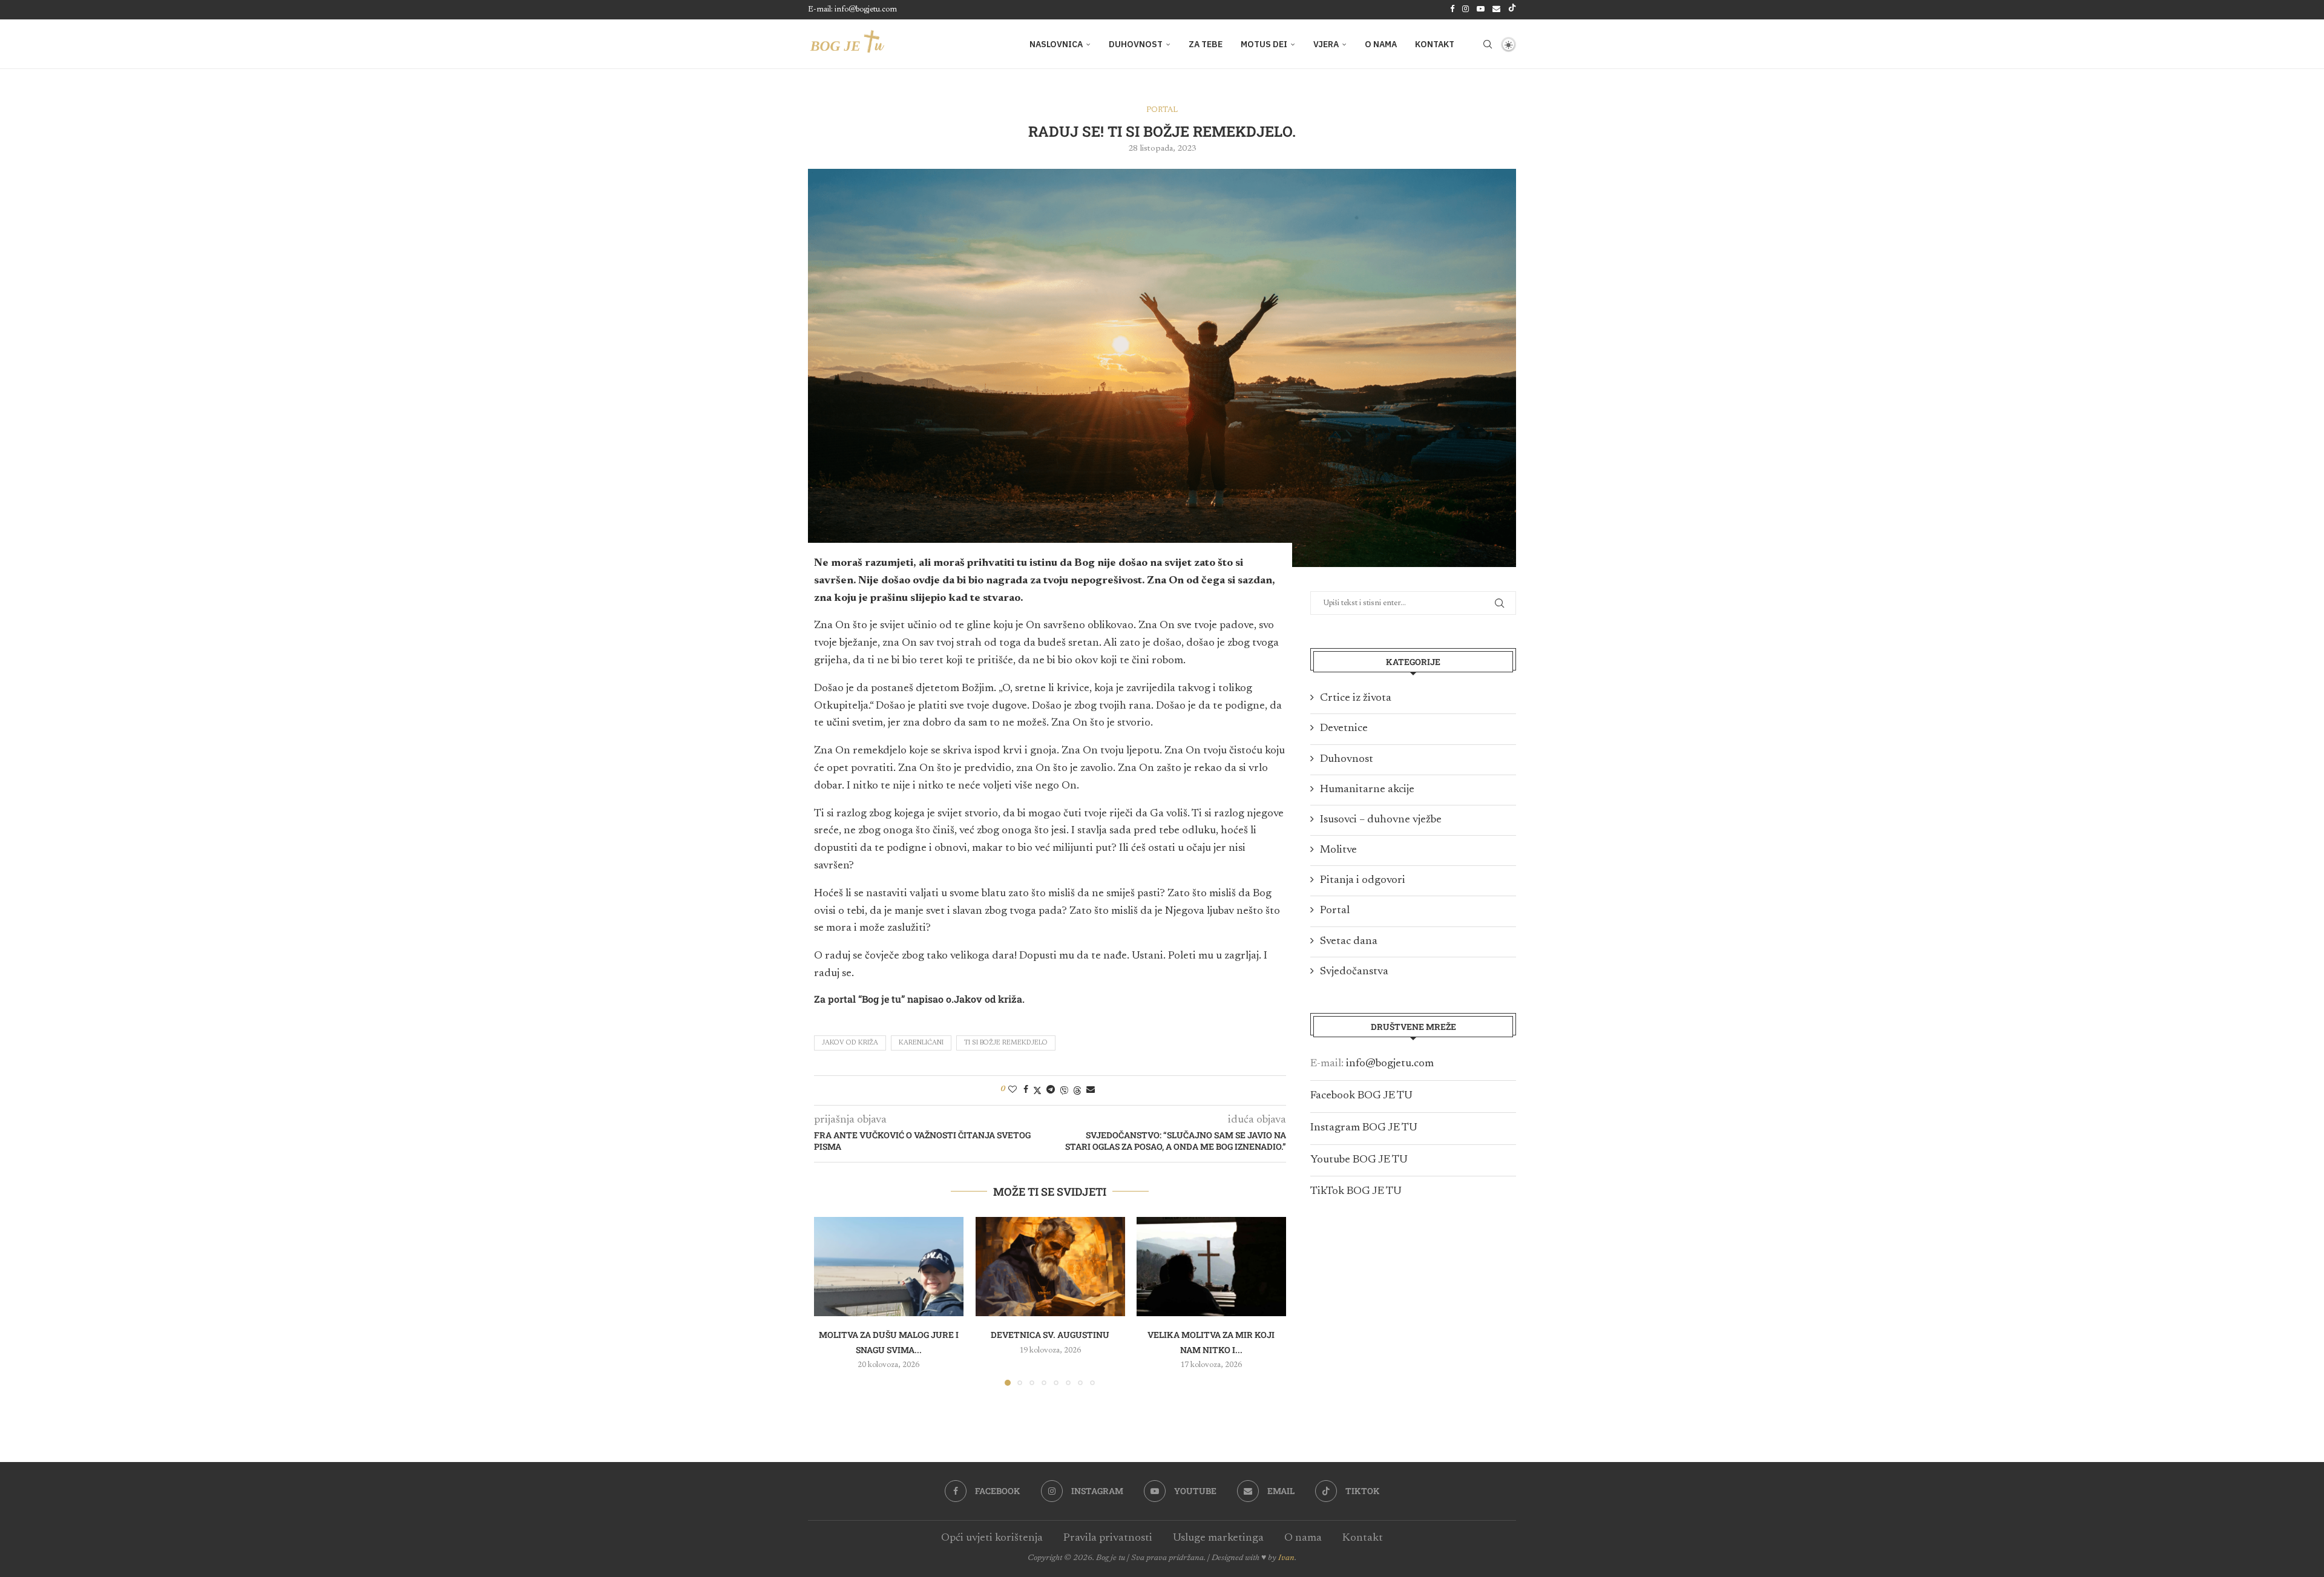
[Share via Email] (1091, 1090)
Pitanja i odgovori (1363, 880)
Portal (1335, 911)
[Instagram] (1466, 10)
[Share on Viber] (1064, 1090)
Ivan (1286, 1558)
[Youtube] (1481, 10)
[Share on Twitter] (1037, 1090)
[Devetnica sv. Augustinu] (1050, 1267)
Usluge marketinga (1218, 1538)
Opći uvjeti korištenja (992, 1538)
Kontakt (1435, 44)
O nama (1381, 44)
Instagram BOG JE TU (1364, 1128)
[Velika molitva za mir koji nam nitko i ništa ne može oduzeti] (1211, 1267)
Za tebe (1206, 44)
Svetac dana (1349, 942)
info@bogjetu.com (1390, 1064)
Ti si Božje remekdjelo (1006, 1043)
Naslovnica (1056, 44)
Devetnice (1344, 729)
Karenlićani (921, 1043)
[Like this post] (1013, 1090)
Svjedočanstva (1354, 972)
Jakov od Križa (850, 1043)
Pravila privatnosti (1108, 1538)
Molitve (1338, 850)
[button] (830, 1301)
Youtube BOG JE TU (1359, 1160)
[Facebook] (1452, 10)
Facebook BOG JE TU (1361, 1096)
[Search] (1488, 44)
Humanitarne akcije (1367, 790)
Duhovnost (1136, 44)
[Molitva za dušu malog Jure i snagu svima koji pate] (889, 1267)
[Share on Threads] (1077, 1090)
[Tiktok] (1512, 10)
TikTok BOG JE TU (1356, 1192)
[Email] (1496, 10)
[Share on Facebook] (1026, 1090)
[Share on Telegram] (1051, 1090)
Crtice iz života (1356, 698)
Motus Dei (1264, 44)
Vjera (1326, 44)
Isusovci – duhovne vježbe (1381, 820)
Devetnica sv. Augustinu (1050, 1335)
